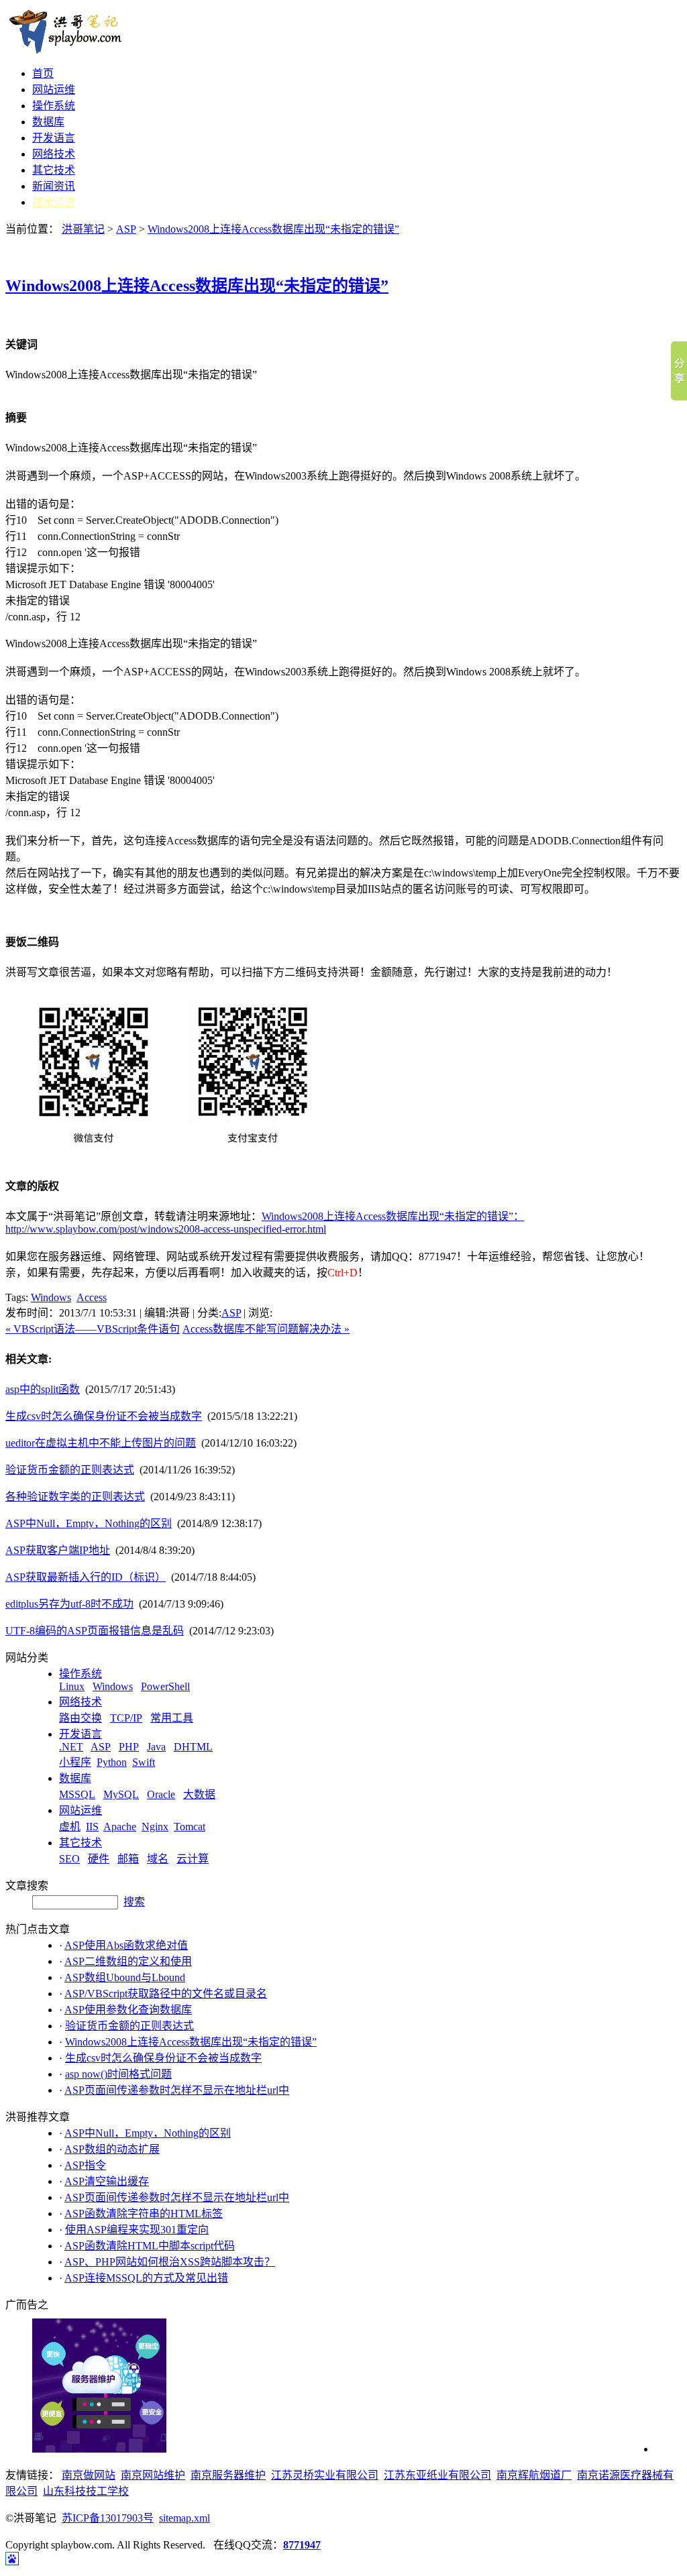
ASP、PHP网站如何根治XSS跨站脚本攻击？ (170, 2262)
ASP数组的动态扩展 (112, 2149)
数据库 (48, 122)
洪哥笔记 (83, 229)
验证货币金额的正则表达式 (70, 1470)
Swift (144, 1762)
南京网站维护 (153, 2475)
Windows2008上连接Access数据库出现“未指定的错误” (273, 229)
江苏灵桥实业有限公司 (325, 2475)
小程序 (75, 1762)
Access (92, 1297)
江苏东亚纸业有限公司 (437, 2475)
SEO (69, 1859)
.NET (71, 1747)
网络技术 (54, 154)
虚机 (70, 1827)
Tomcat (190, 1827)
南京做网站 (89, 2475)
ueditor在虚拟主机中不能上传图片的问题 (101, 1443)
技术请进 (54, 202)
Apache (120, 1827)
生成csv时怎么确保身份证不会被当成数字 (104, 1416)
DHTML (193, 1747)
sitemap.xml (184, 2518)
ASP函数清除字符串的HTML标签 (144, 2214)
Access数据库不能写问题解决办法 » (266, 1329)
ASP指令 (85, 2165)
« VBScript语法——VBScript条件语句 (93, 1329)
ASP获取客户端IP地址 (58, 1550)
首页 (43, 73)
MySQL (121, 1794)
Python (112, 1762)
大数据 (199, 1794)
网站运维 (54, 90)
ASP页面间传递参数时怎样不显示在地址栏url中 (177, 2090)
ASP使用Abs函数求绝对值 (126, 1945)
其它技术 (54, 170)
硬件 (99, 1859)
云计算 (193, 1859)
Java (156, 1747)
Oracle (161, 1794)
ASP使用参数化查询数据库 (128, 2010)
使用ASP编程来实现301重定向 (137, 2230)
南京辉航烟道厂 (534, 2475)
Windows (51, 1297)
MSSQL (77, 1794)
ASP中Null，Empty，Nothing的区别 (89, 1523)
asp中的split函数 (43, 1389)
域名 (158, 1859)
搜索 (134, 1902)
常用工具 (172, 1718)
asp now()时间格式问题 (118, 2074)
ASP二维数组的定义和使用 (128, 1961)
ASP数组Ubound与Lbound (125, 1977)
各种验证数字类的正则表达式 (75, 1497)
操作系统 (54, 106)
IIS (92, 1827)
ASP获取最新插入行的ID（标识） (86, 1577)
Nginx (155, 1827)
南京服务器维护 (228, 2475)
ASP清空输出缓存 (107, 2181)
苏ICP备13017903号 (108, 2518)
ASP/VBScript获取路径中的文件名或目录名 (166, 1994)
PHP (129, 1747)
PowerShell (165, 1686)
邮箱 (128, 1859)
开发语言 (54, 138)
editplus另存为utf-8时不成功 (69, 1604)
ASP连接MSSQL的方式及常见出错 (146, 2278)
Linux (72, 1686)
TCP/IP (126, 1718)
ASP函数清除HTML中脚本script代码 (150, 2246)
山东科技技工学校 (86, 2491)
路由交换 (81, 1718)
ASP (126, 229)
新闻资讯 (54, 186)
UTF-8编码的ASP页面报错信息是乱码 (95, 1631)
